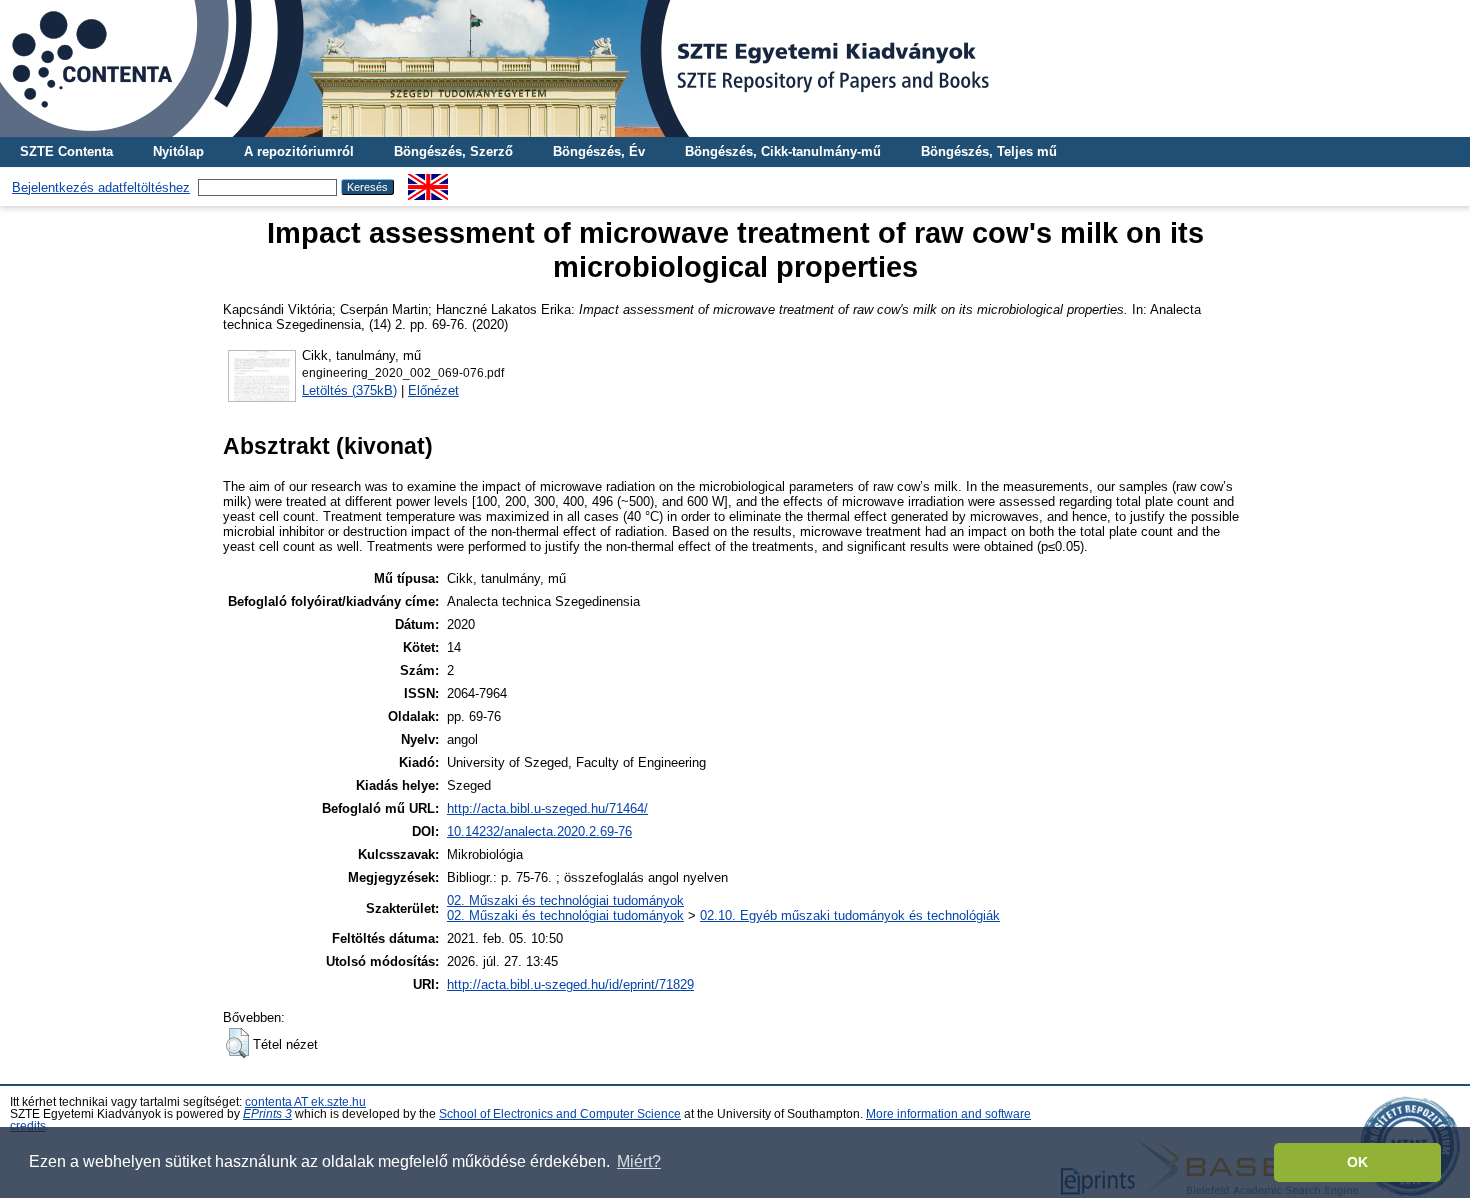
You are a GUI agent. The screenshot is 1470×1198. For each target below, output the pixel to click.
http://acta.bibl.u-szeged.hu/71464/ (547, 808)
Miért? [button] (639, 1161)
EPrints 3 (267, 1114)
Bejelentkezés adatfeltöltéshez (101, 187)
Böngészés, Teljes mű (989, 151)
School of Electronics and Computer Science (560, 1114)
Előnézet (433, 390)
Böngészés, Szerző (453, 151)
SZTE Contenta (66, 151)
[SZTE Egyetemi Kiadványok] (735, 68)
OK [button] (1357, 1162)
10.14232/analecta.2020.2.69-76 (539, 831)
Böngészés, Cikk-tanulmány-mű (783, 151)
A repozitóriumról (299, 151)
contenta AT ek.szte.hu (305, 1102)
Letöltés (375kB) (349, 390)
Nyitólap (178, 151)
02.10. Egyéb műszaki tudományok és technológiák (850, 915)
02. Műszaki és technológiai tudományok (565, 900)
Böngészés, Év (599, 151)
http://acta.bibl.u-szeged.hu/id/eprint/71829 (570, 984)
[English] (428, 181)
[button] (237, 1043)
